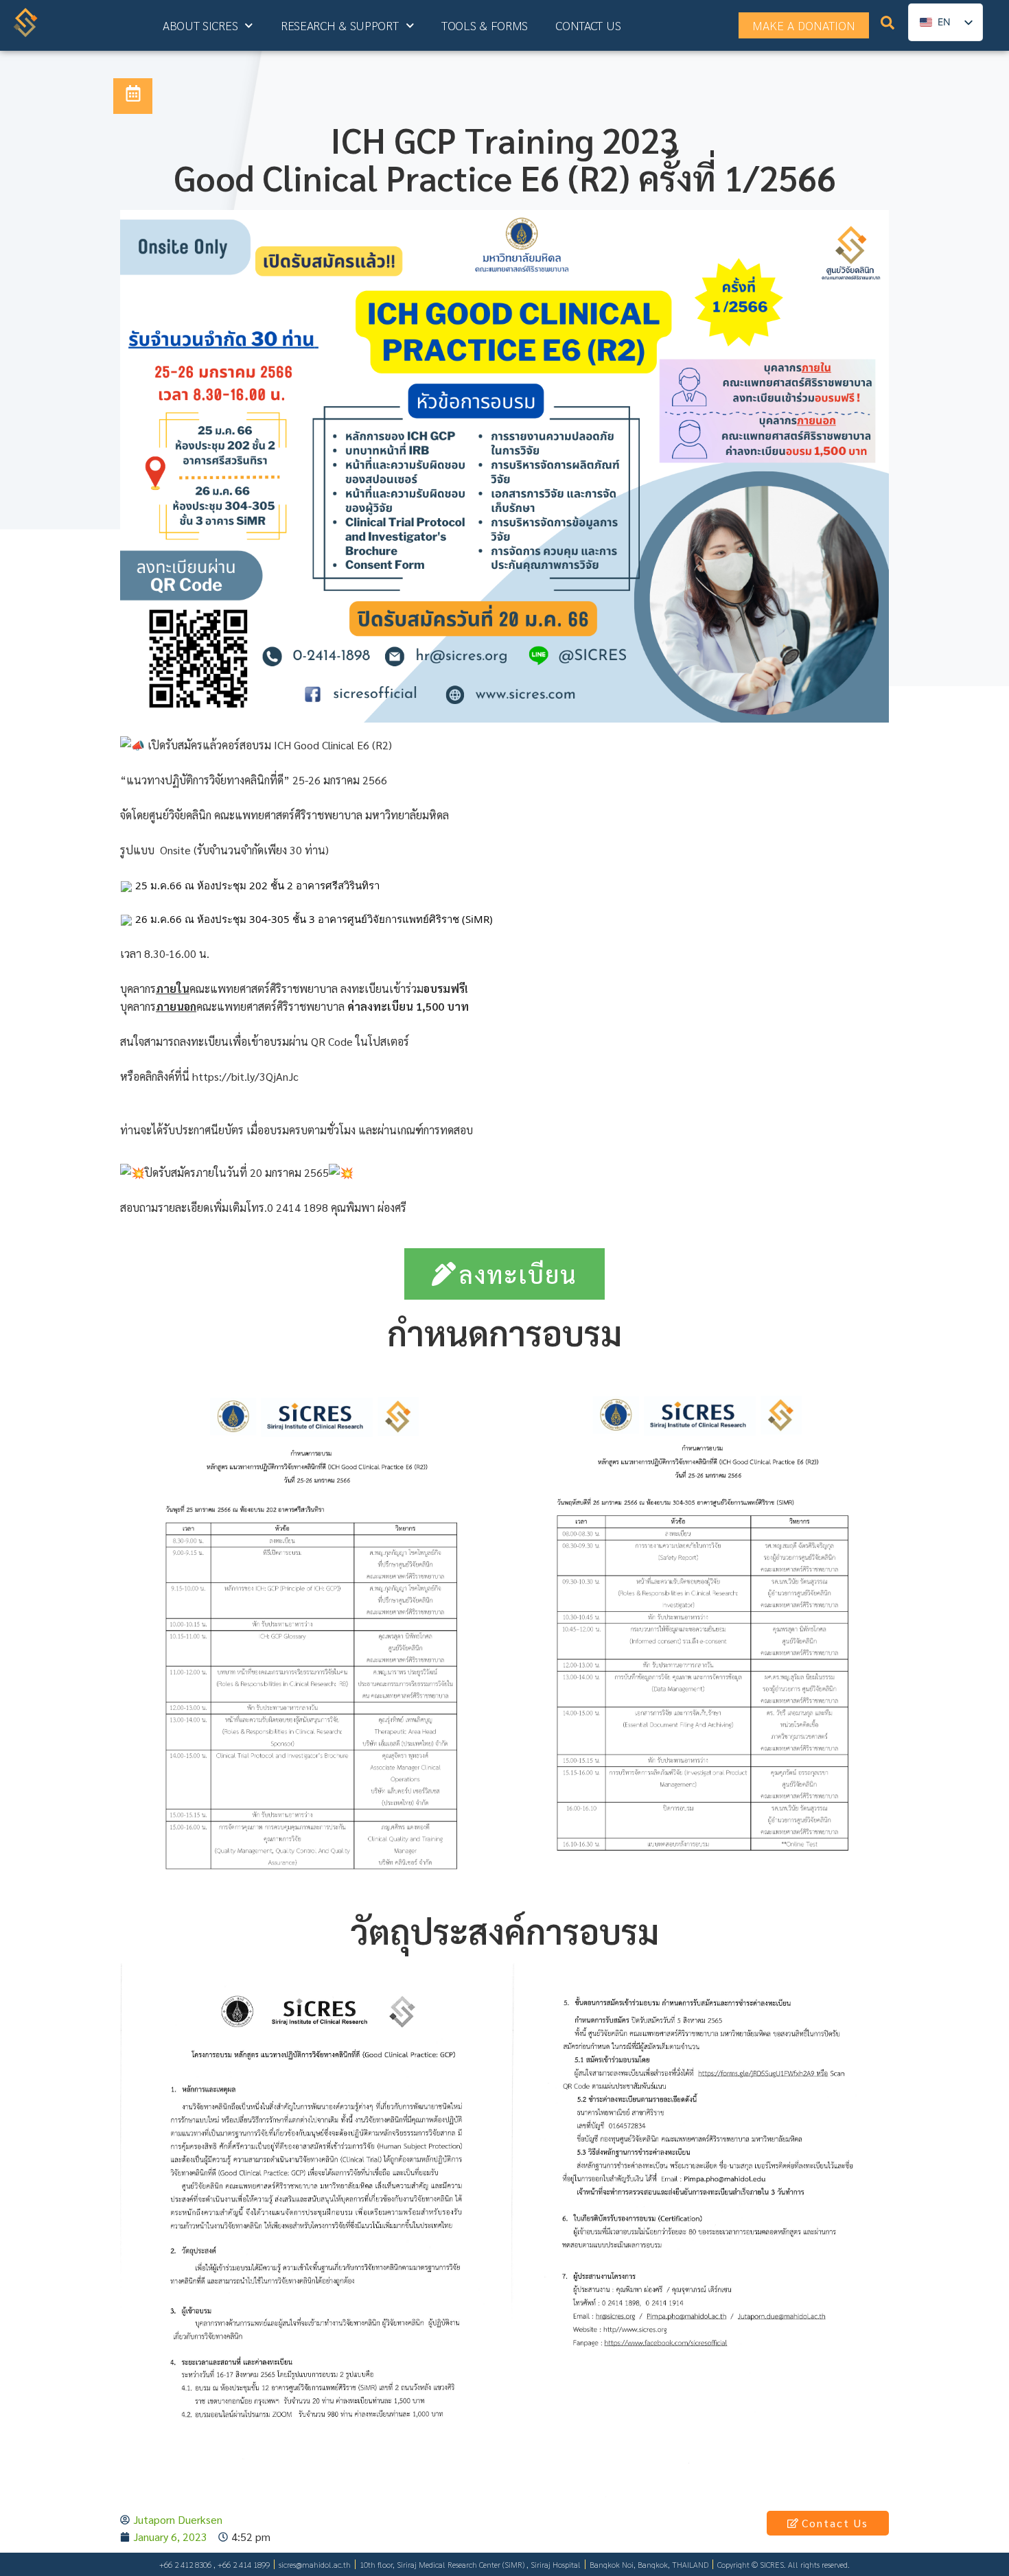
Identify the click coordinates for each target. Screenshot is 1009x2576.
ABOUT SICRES (200, 25)
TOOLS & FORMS (485, 25)
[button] (888, 26)
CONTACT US (588, 25)
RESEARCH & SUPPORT (340, 25)
